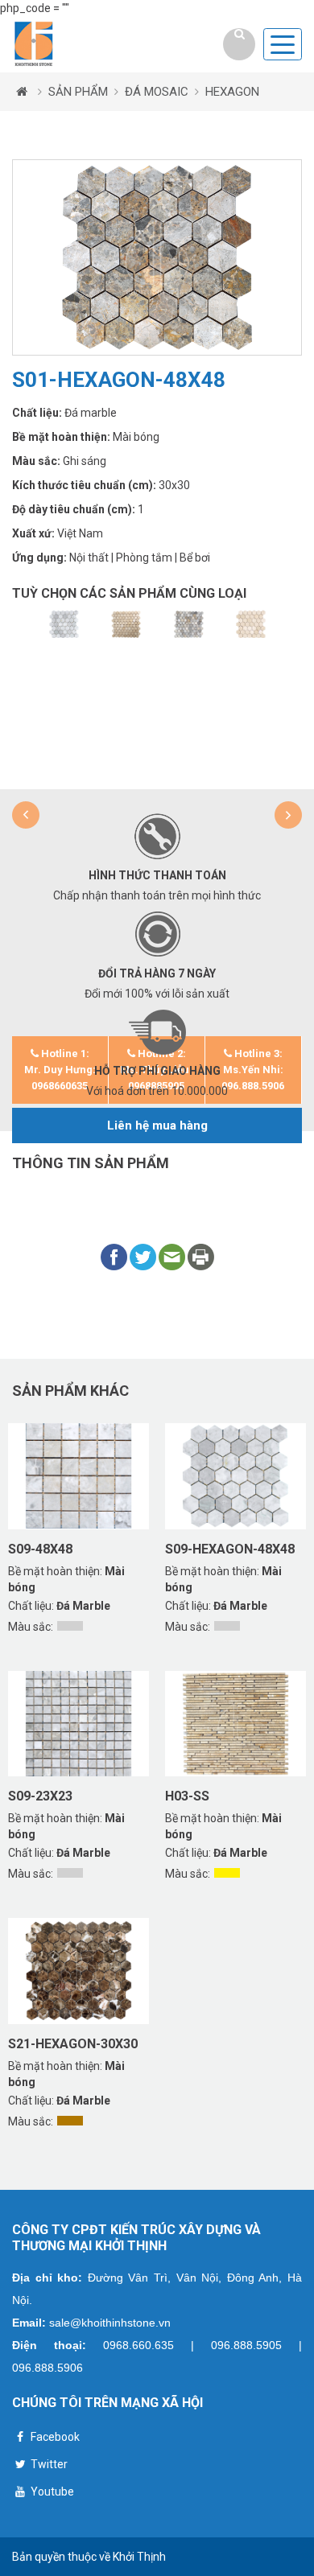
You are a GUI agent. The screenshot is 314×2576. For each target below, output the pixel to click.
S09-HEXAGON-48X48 (230, 1549)
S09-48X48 (40, 1549)
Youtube (51, 2492)
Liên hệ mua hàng (157, 1125)
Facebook (54, 2437)
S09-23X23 (40, 1796)
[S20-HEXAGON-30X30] (126, 624)
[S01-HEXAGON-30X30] (188, 624)
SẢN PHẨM (78, 92)
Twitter (48, 2464)
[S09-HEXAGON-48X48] (64, 624)
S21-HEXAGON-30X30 (73, 2044)
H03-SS (187, 1796)
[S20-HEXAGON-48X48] (251, 624)
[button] (26, 815)
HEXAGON (232, 92)
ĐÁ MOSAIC (157, 92)
